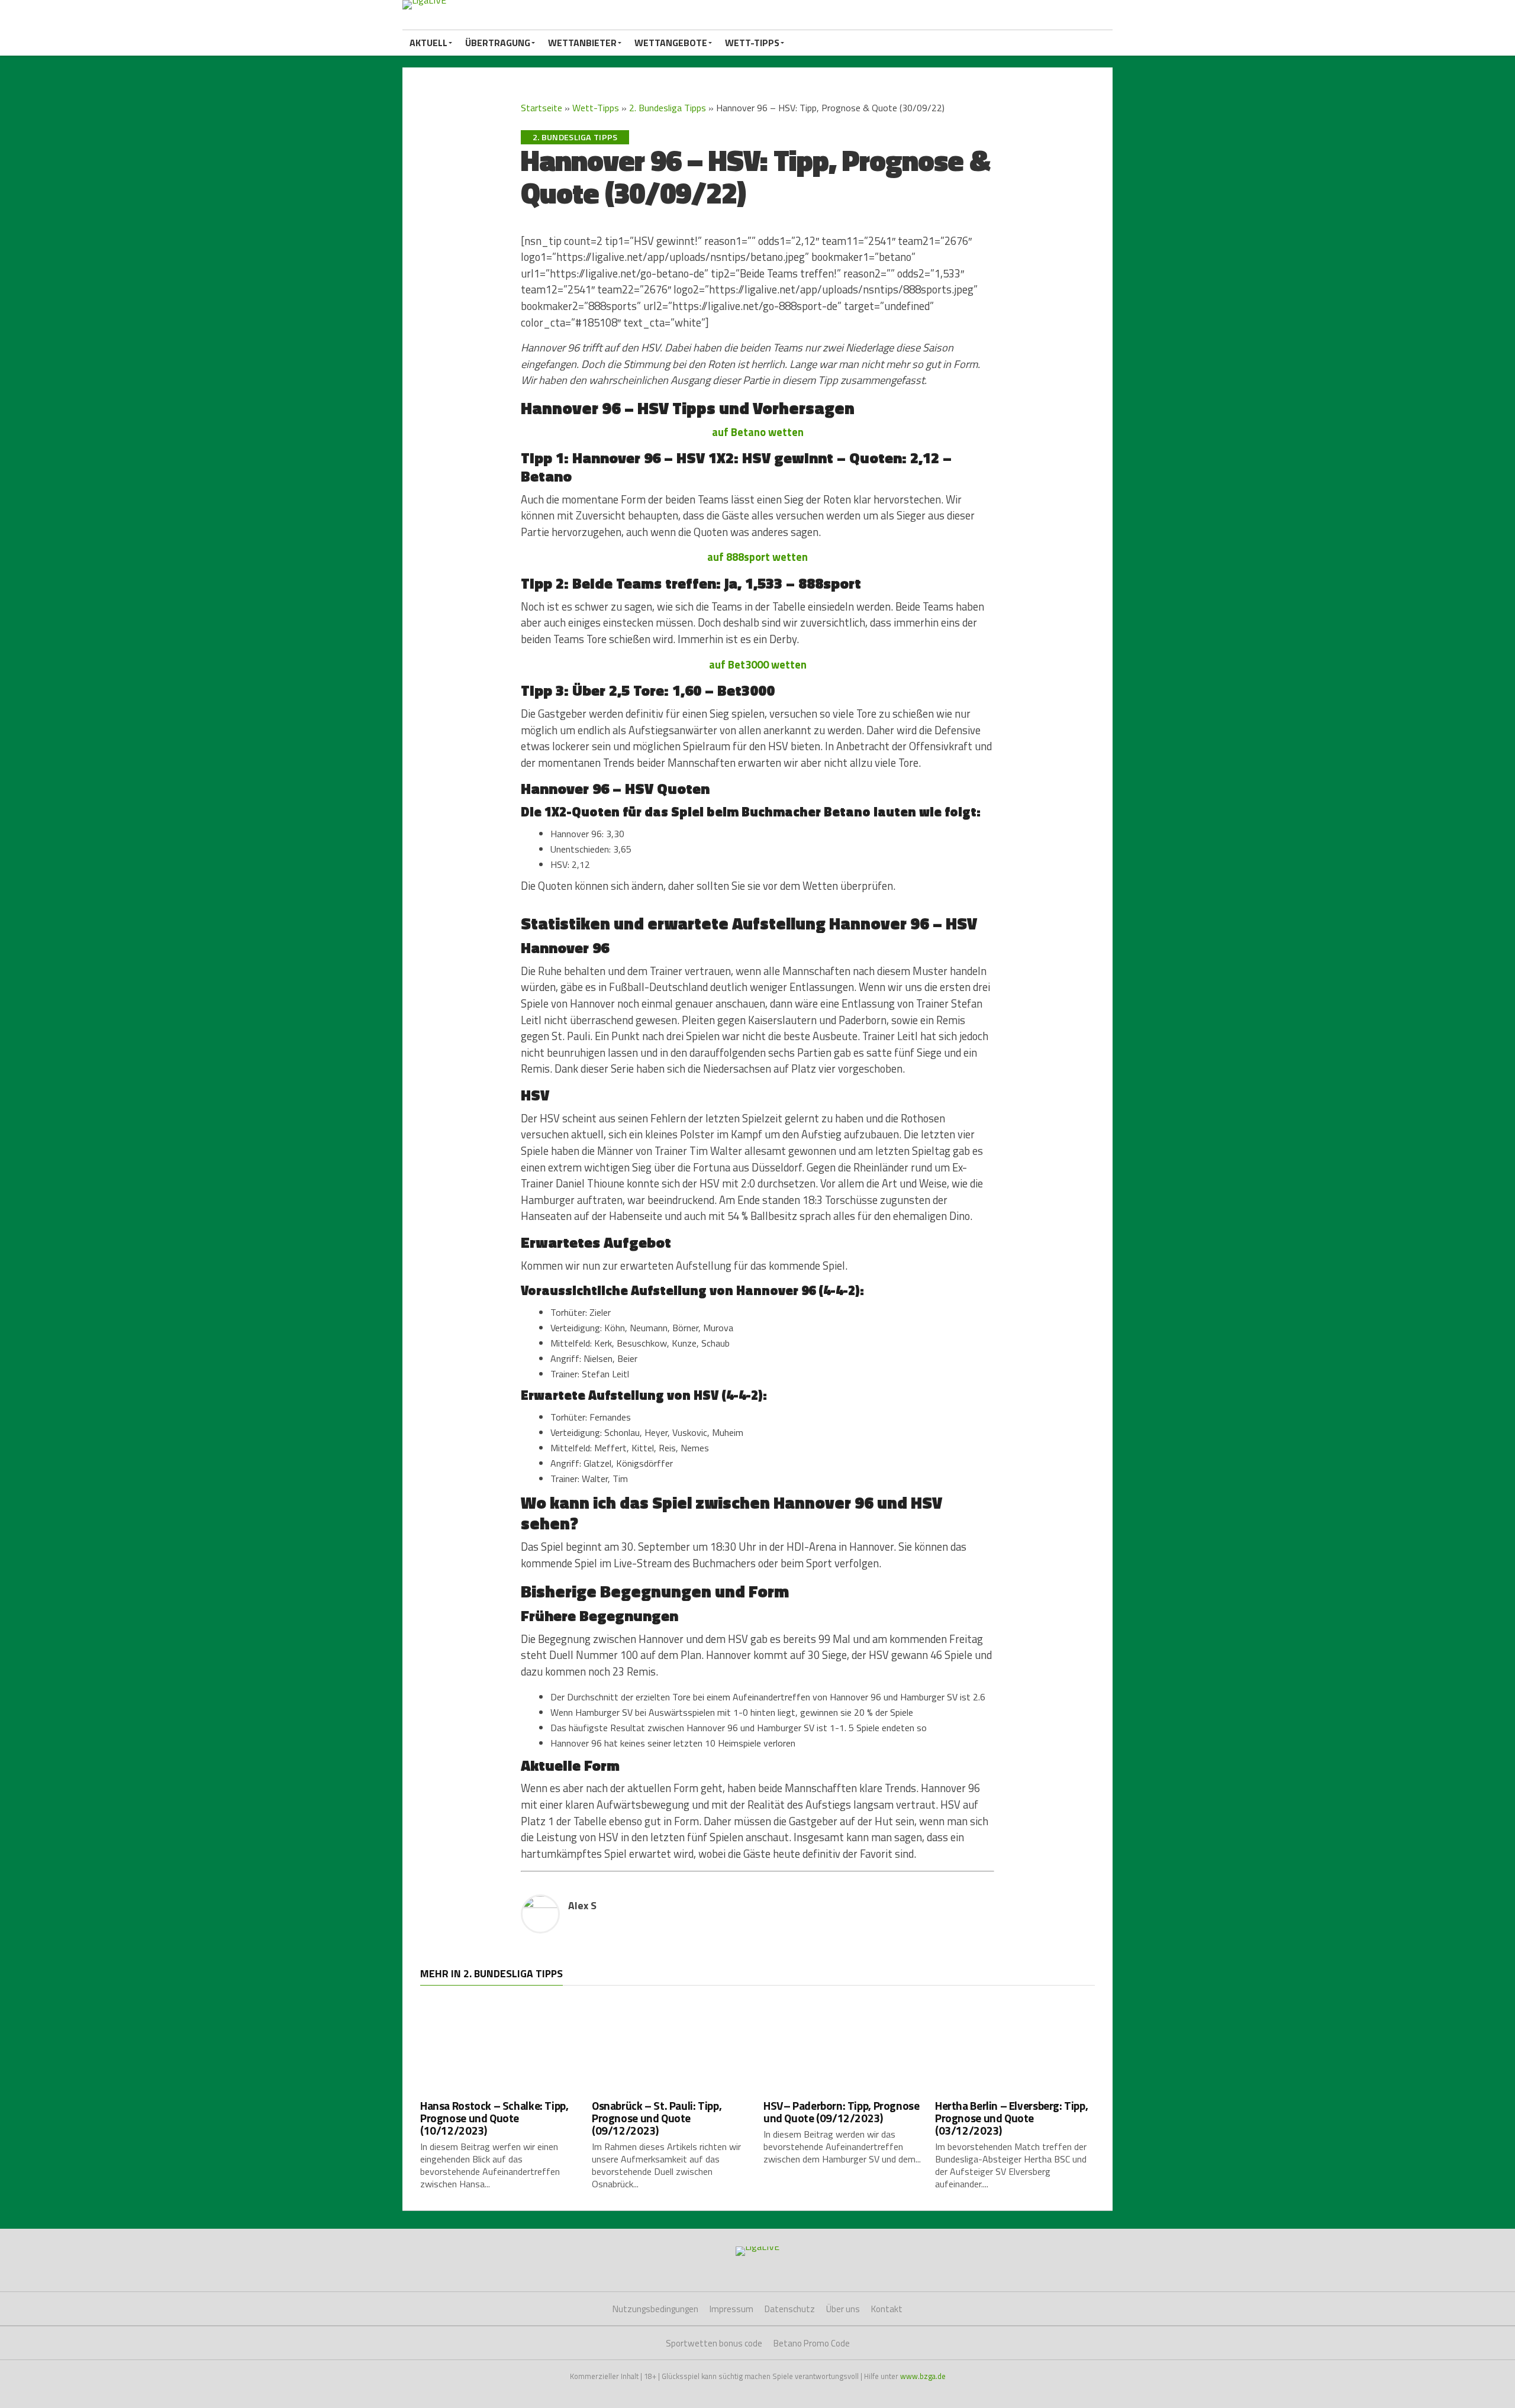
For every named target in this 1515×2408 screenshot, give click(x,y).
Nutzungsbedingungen (655, 2309)
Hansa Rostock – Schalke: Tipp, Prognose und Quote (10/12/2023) (494, 2118)
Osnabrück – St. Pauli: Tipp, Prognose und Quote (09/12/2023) (657, 2118)
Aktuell (428, 43)
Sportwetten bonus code (714, 2343)
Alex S (582, 1905)
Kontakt (887, 2309)
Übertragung (498, 43)
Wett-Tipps (752, 43)
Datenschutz (790, 2309)
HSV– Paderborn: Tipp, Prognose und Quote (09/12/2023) (841, 2112)
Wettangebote (671, 43)
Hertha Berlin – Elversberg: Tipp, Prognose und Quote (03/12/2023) (1011, 2118)
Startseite (541, 108)
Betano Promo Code (812, 2343)
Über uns (843, 2309)
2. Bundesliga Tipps (668, 108)
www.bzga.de (923, 2376)
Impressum (731, 2309)
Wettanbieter (582, 43)
